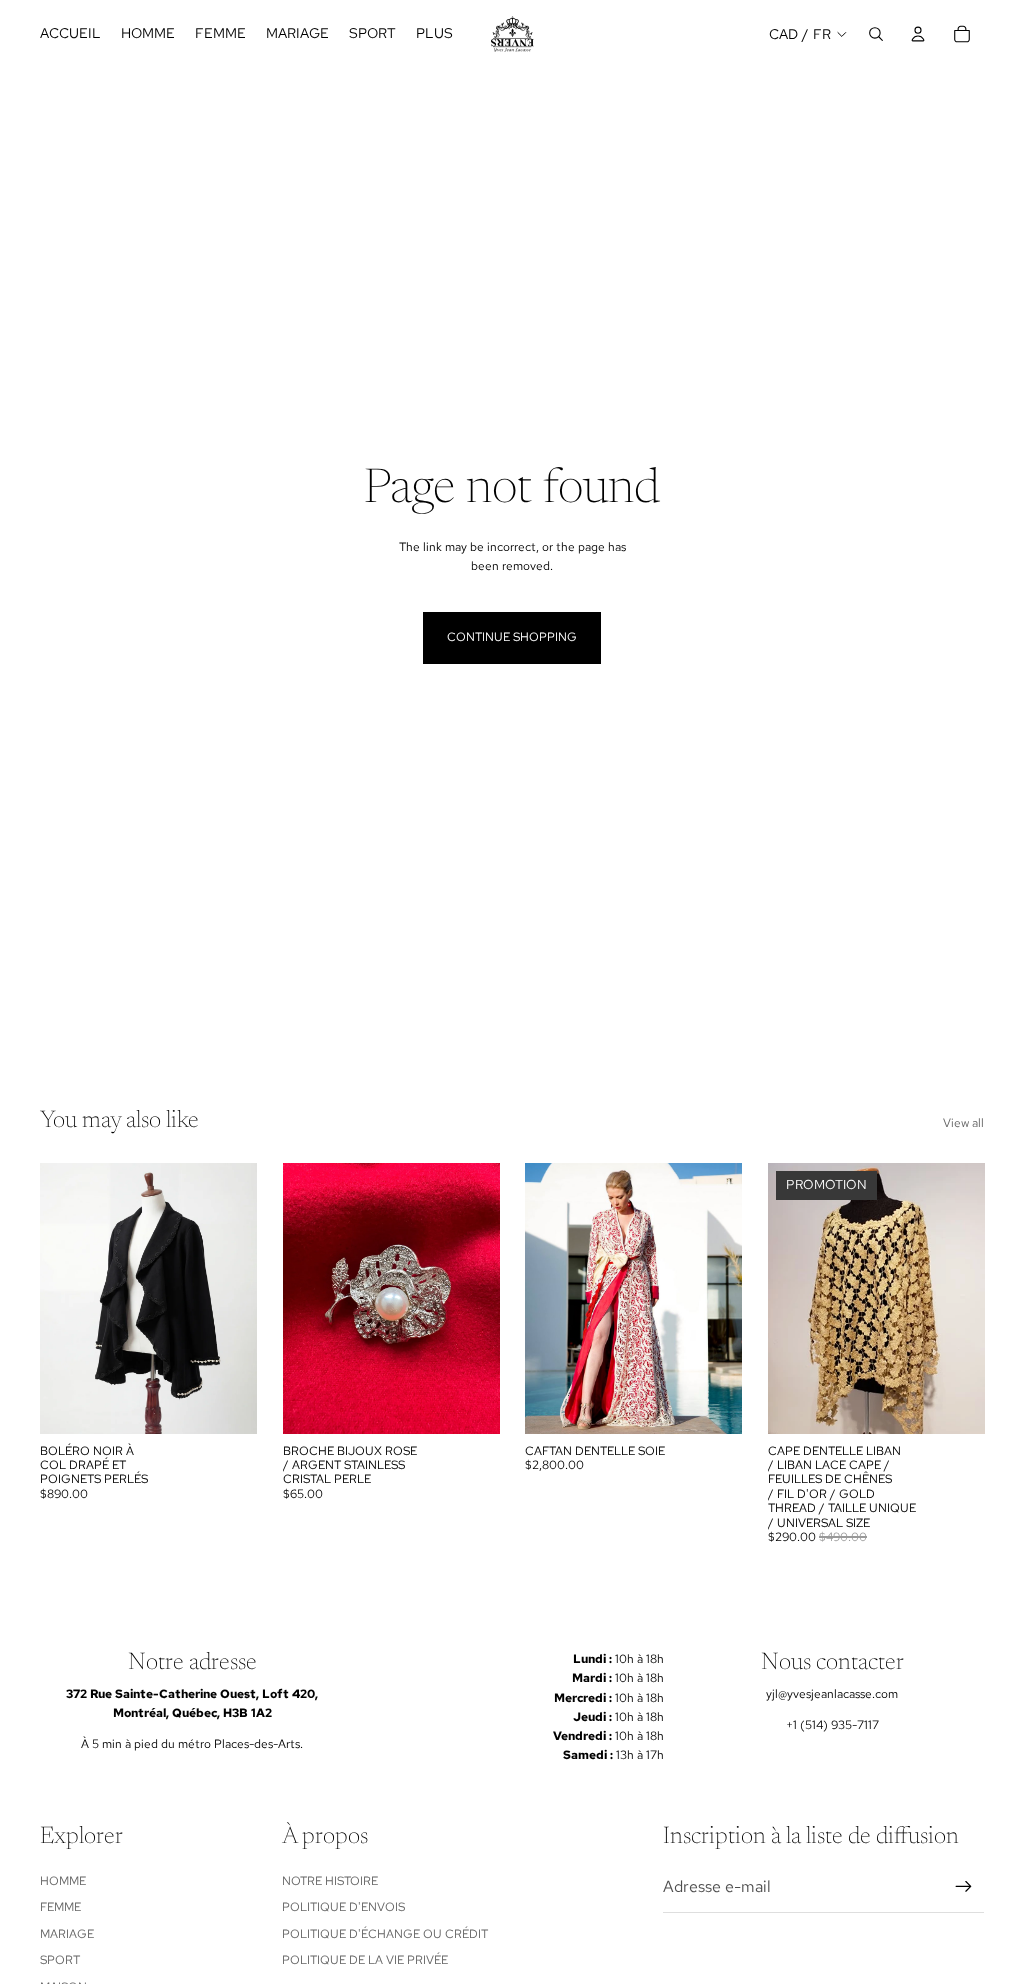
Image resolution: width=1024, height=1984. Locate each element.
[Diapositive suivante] (477, 1298)
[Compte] (918, 34)
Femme (60, 1907)
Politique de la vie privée (365, 1960)
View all (963, 1123)
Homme (63, 1881)
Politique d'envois (343, 1907)
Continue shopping (512, 637)
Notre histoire (330, 1881)
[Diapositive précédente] (305, 1298)
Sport (60, 1960)
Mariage (67, 1934)
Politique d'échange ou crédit (385, 1934)
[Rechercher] (876, 34)
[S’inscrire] (964, 1887)
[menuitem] (434, 34)
